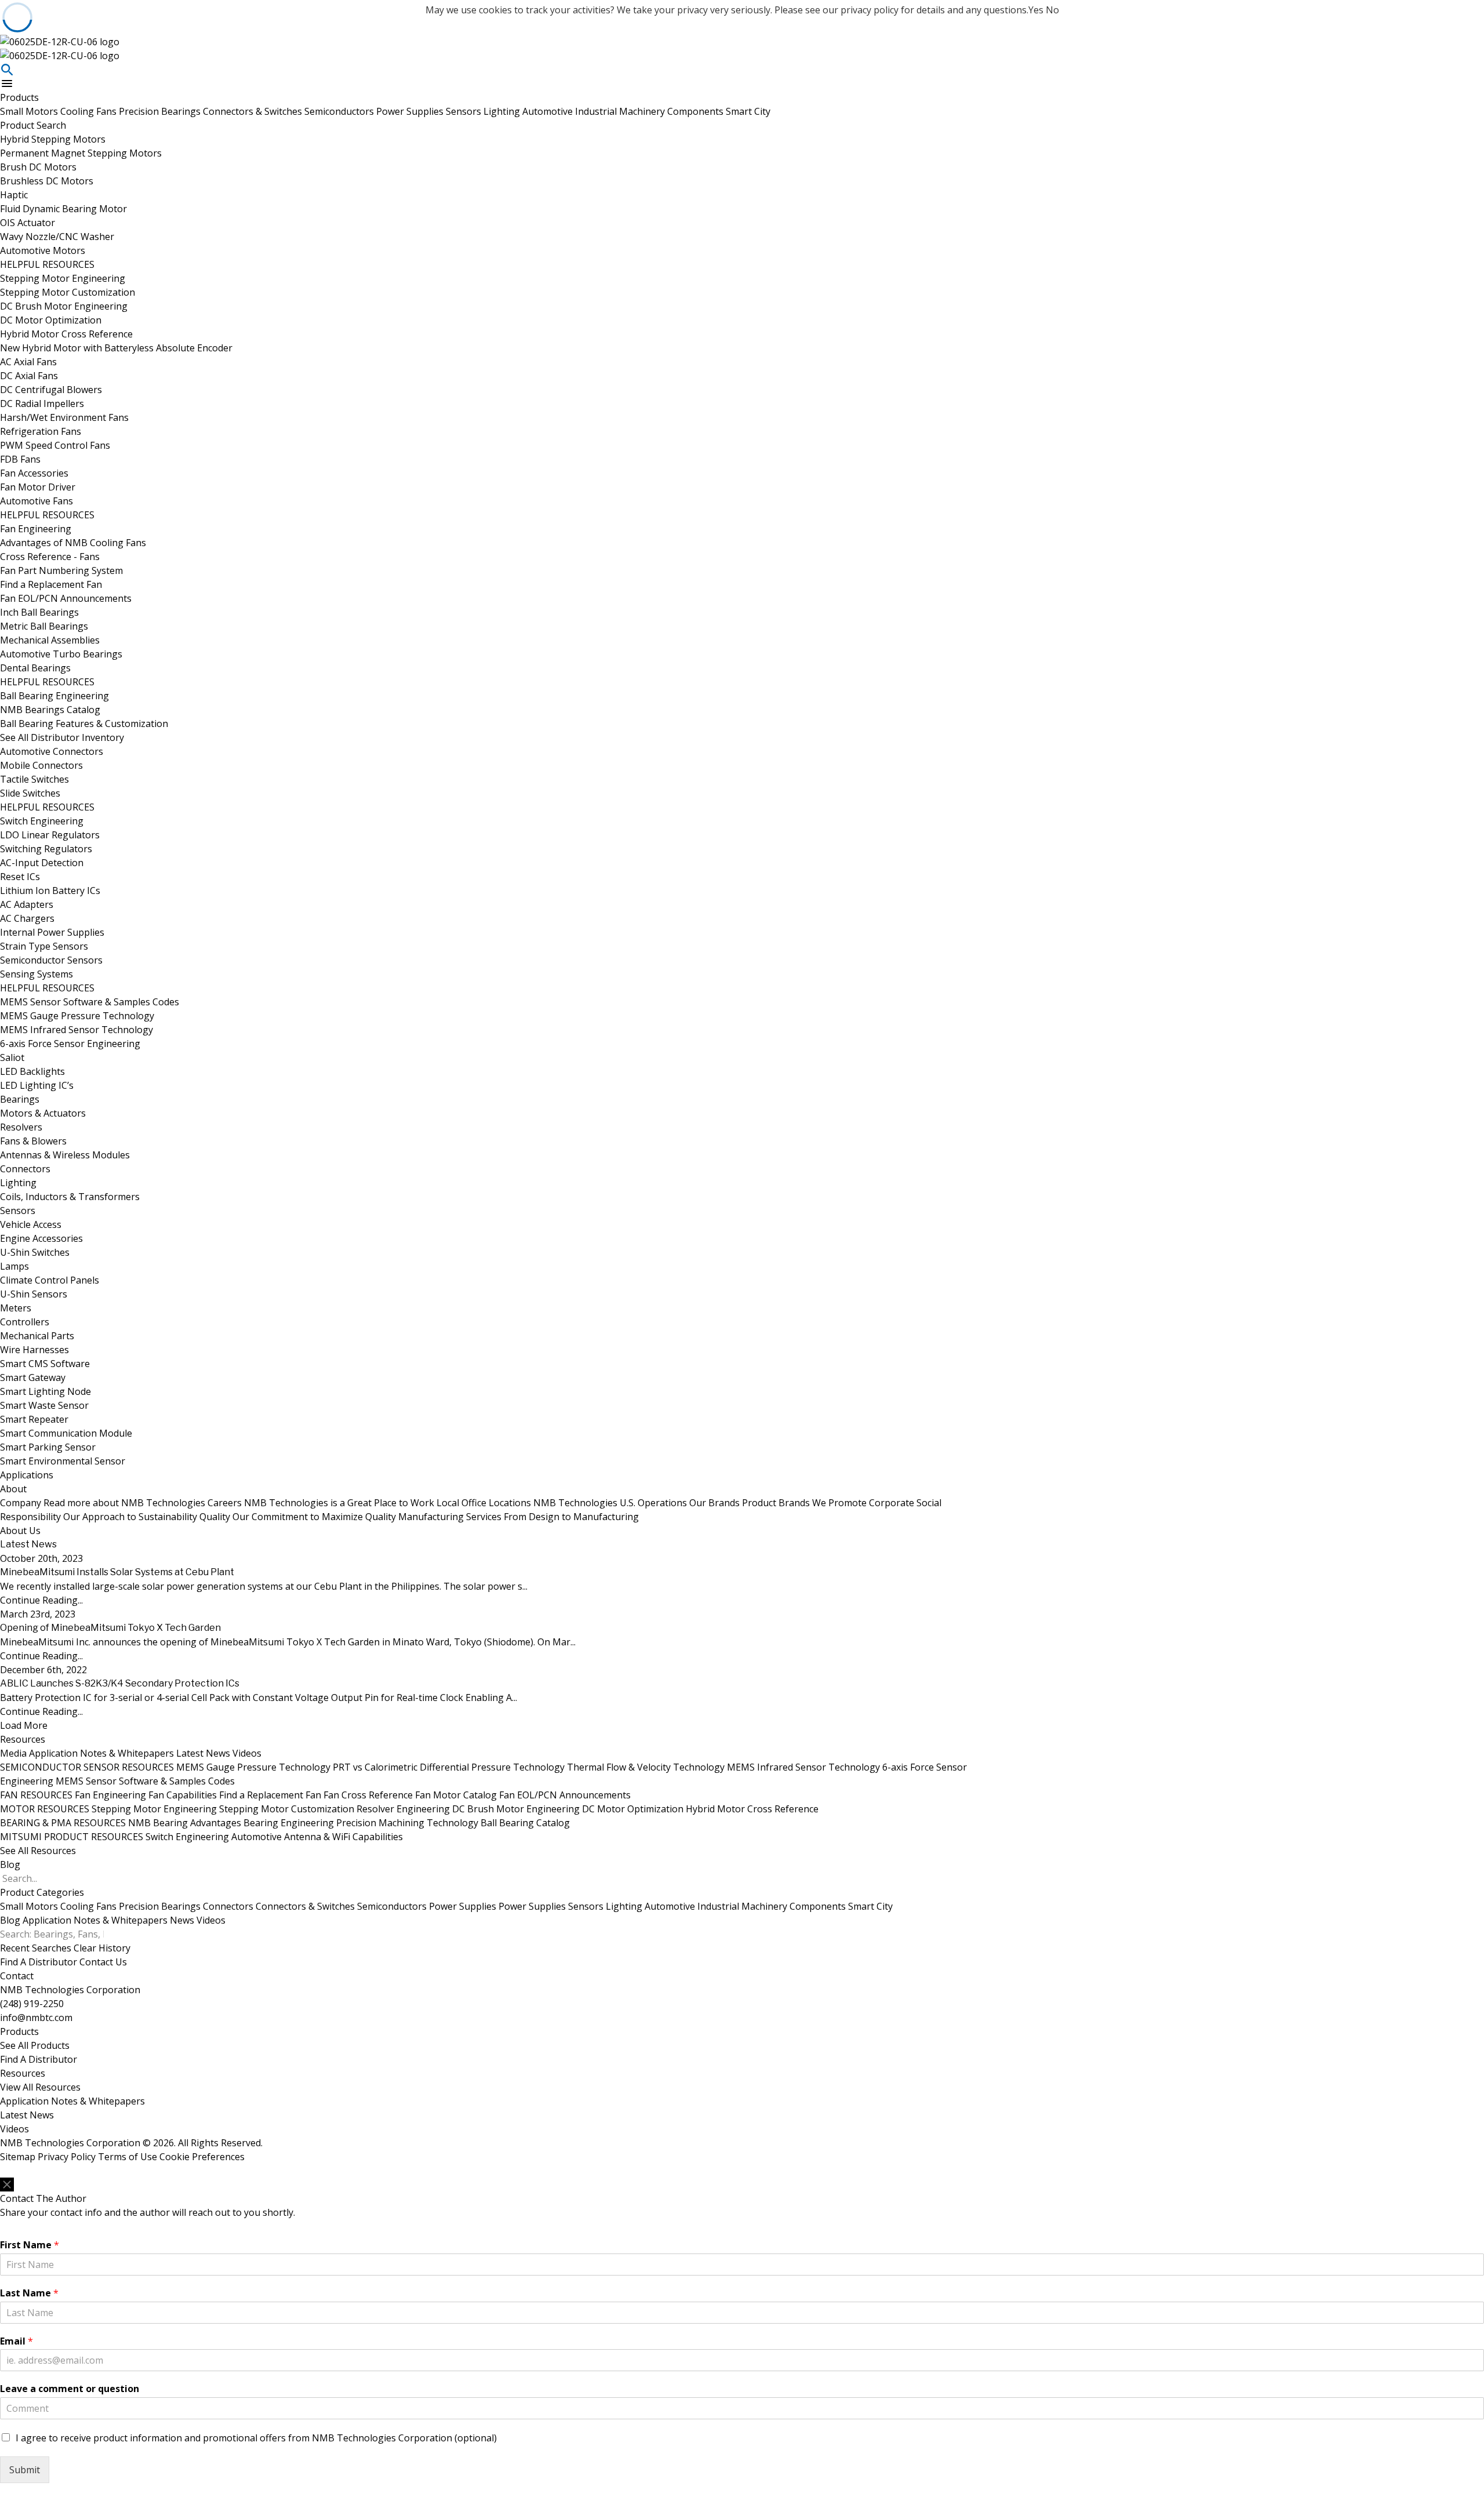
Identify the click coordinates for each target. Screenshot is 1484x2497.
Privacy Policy (67, 2157)
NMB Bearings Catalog (50, 710)
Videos (247, 1753)
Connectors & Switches (254, 111)
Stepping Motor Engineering (63, 278)
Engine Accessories (41, 1238)
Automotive (549, 111)
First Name (30, 2245)
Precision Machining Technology (407, 1823)
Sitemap (18, 2157)
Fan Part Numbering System (61, 570)
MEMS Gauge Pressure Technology (77, 1016)
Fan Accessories (34, 473)
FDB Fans (20, 459)
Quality (298, 1517)
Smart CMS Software (45, 1364)
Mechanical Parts (37, 1336)
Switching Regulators (46, 849)
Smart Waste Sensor (44, 1405)
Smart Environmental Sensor (63, 1461)
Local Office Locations (562, 1503)
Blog (10, 1864)
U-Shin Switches (35, 1252)
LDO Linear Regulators (50, 835)
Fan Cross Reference (368, 1795)
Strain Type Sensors (44, 946)
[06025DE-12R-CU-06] (493, 42)
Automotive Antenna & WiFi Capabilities (317, 1837)
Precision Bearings (161, 111)
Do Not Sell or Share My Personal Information (74, 2171)
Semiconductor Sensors (51, 960)
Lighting (503, 111)
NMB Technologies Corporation (70, 1990)
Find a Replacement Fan (51, 584)
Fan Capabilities (183, 1795)
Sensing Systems (37, 974)
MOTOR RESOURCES (45, 1809)
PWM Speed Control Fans (55, 445)
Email (17, 2341)
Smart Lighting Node (46, 1391)
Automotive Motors (43, 250)
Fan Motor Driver (38, 487)
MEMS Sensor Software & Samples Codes (90, 1002)
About (13, 1489)
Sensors (465, 111)
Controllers (25, 1322)
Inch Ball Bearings (39, 612)
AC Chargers (27, 918)
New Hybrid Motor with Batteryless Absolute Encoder (116, 348)
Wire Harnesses (34, 1350)
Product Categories (42, 1892)
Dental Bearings (35, 668)
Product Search (33, 125)
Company (103, 1503)
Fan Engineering (36, 529)
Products (19, 97)
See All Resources (38, 1851)
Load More (24, 1725)
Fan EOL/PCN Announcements (66, 598)
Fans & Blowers (33, 1141)
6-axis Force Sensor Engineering (70, 1044)
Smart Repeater (34, 1419)
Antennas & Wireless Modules (65, 1155)
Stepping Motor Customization (68, 292)
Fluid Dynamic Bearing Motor (63, 209)
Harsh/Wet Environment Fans (64, 417)
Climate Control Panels (50, 1280)
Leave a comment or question (70, 2389)
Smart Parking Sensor (48, 1447)
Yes (1036, 10)
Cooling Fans (90, 111)
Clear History (102, 1948)
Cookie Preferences (202, 2157)
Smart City (748, 111)
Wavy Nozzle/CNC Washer (57, 237)
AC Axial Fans (28, 362)
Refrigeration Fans (41, 431)
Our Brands (778, 1503)
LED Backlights (32, 1071)
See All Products (35, 2045)
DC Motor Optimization (51, 320)
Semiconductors (340, 111)
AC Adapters (27, 904)
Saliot (12, 1057)
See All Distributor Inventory (62, 737)
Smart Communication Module (66, 1433)
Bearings (20, 1099)
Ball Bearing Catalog (525, 1823)
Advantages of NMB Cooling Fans (73, 543)
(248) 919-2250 (32, 2004)
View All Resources (40, 2087)
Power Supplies (411, 111)
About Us (20, 1531)
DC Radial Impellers (42, 404)
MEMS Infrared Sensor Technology (77, 1030)
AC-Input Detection (42, 863)
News (182, 1920)
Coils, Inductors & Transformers (70, 1197)
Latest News (203, 1753)
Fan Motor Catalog (456, 1795)
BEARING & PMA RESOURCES (63, 1823)
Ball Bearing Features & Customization (84, 724)
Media (13, 1753)
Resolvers (21, 1127)
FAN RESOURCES (36, 1795)
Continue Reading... (41, 1600)
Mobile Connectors (41, 765)
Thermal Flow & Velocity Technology (646, 1767)
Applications (27, 1475)
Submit (25, 2470)
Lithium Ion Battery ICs (50, 891)
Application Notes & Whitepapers (101, 1753)
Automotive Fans (37, 501)
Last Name (29, 2293)
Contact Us (103, 1962)
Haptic (14, 195)
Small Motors (30, 111)
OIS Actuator (28, 223)
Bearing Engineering (289, 1823)
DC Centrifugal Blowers (51, 390)
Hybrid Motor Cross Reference (66, 334)
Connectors (25, 1169)
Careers (321, 1503)
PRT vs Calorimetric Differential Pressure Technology (449, 1767)
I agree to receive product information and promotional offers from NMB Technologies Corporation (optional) (256, 2438)
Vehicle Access (31, 1224)
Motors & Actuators (43, 1113)
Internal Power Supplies (52, 932)
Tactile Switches (34, 779)
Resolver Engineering (403, 1809)
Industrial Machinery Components (650, 111)
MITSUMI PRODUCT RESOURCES (72, 1837)
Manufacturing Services (519, 1517)
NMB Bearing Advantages (185, 1823)
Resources (23, 1739)
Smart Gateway (33, 1377)
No (1052, 10)
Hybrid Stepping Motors (53, 139)
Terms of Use (128, 2157)
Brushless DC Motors (47, 181)
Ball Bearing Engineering (54, 696)
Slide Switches (30, 793)
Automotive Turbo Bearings (61, 654)
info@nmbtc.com (36, 2018)
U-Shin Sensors (34, 1294)
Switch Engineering (42, 821)
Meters (16, 1308)
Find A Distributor (39, 1962)
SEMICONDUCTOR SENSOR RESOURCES (87, 1767)
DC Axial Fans (29, 376)
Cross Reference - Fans (50, 557)
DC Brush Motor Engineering (64, 306)
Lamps (14, 1266)
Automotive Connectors (52, 751)
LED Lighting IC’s (37, 1085)
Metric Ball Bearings (44, 626)
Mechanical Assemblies (50, 640)
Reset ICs (20, 877)
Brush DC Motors (38, 167)
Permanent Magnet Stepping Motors (81, 153)
